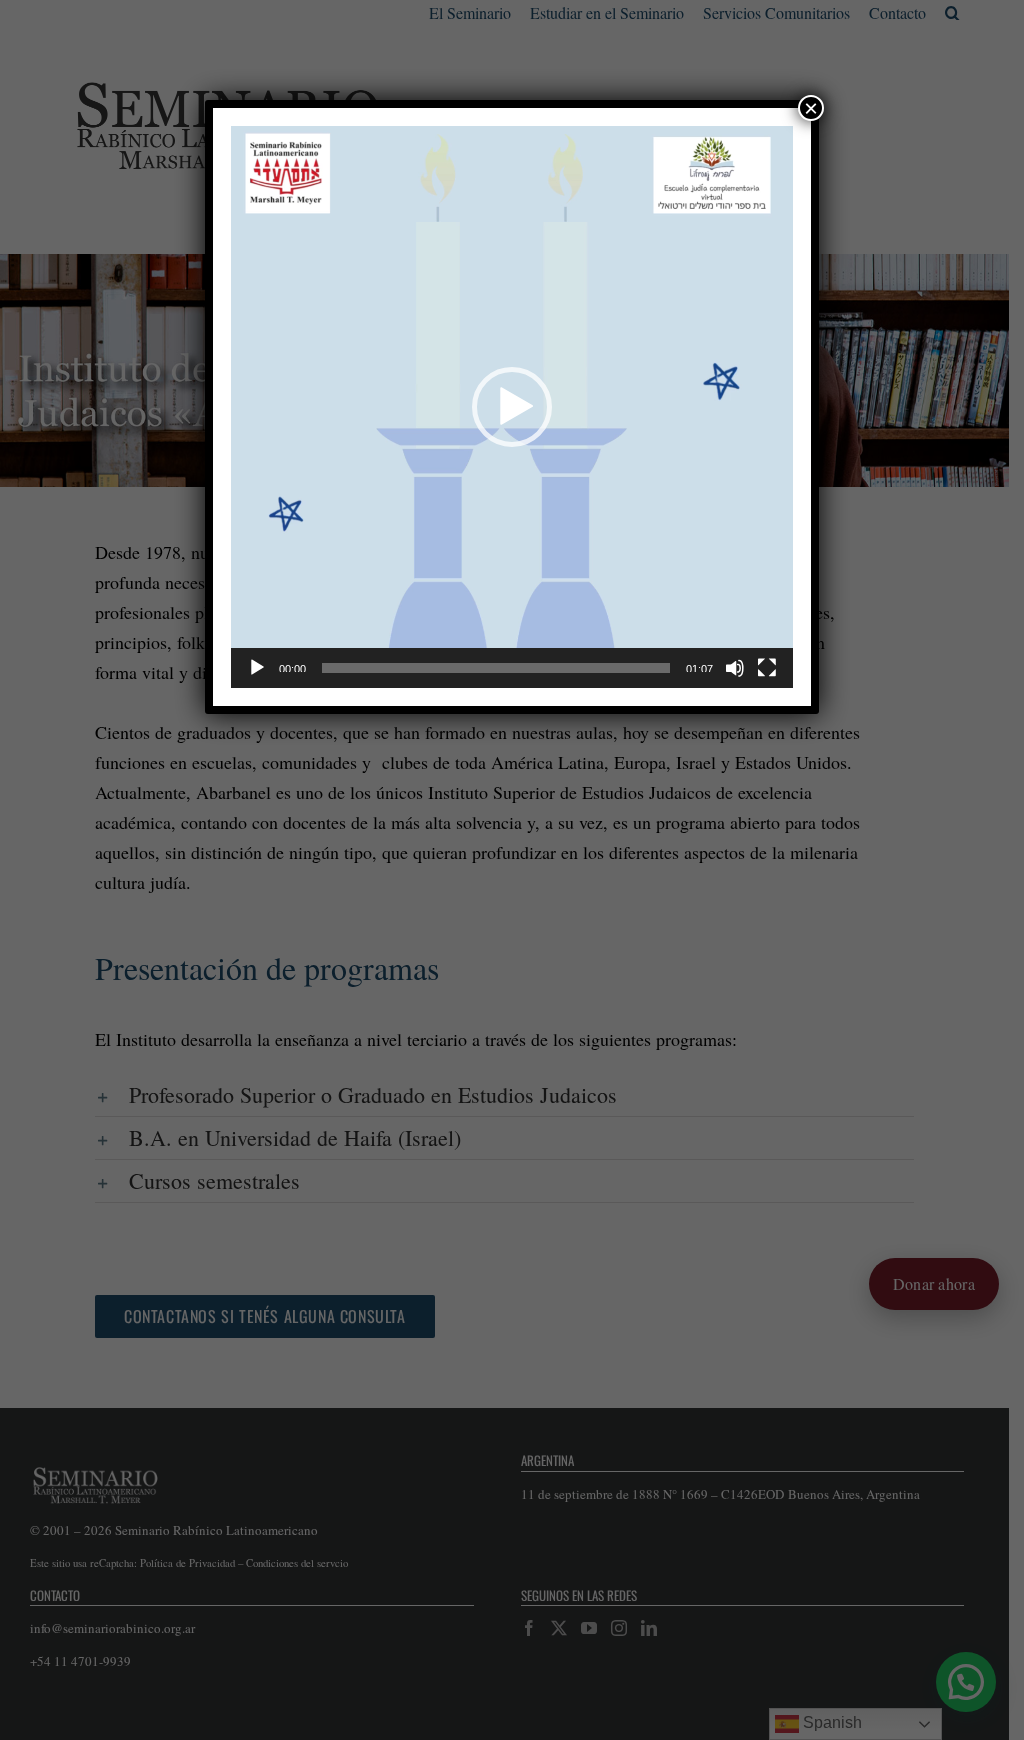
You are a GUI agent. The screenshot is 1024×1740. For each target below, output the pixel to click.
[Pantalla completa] (767, 668)
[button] (512, 407)
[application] (512, 407)
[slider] (496, 668)
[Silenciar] (735, 668)
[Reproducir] (257, 668)
